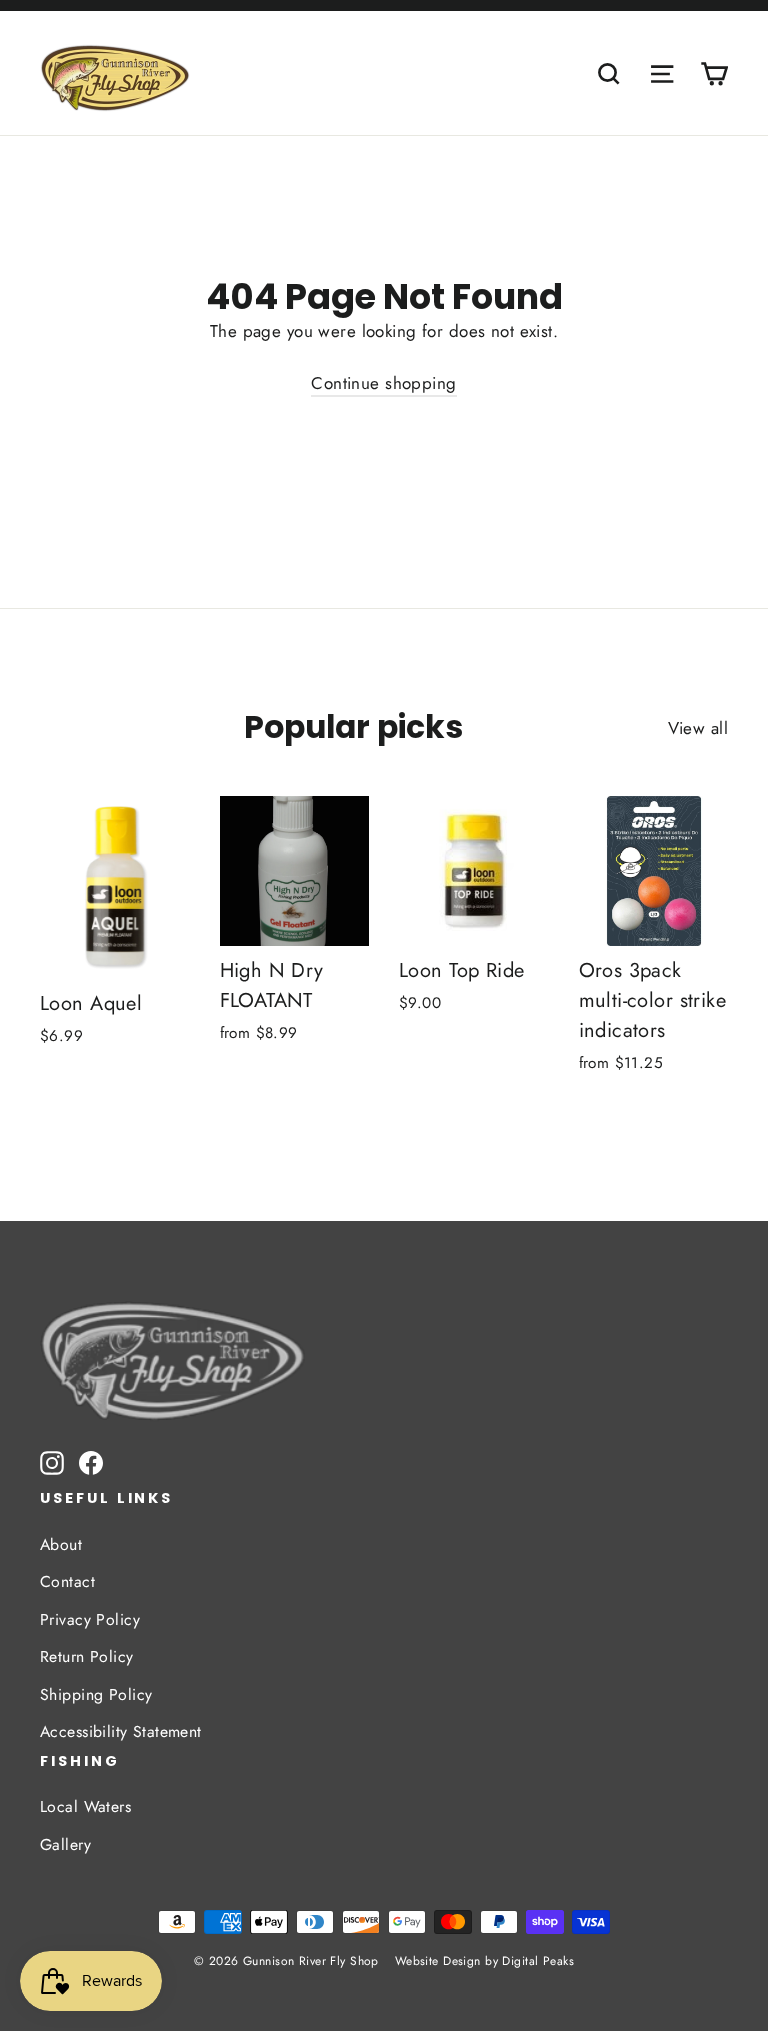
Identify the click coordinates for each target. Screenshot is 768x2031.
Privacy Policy (90, 1619)
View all (698, 728)
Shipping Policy (96, 1694)
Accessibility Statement (121, 1731)
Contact (67, 1581)
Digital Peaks (538, 1961)
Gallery (65, 1844)
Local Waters (85, 1806)
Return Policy (87, 1656)
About (61, 1544)
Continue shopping (383, 383)
